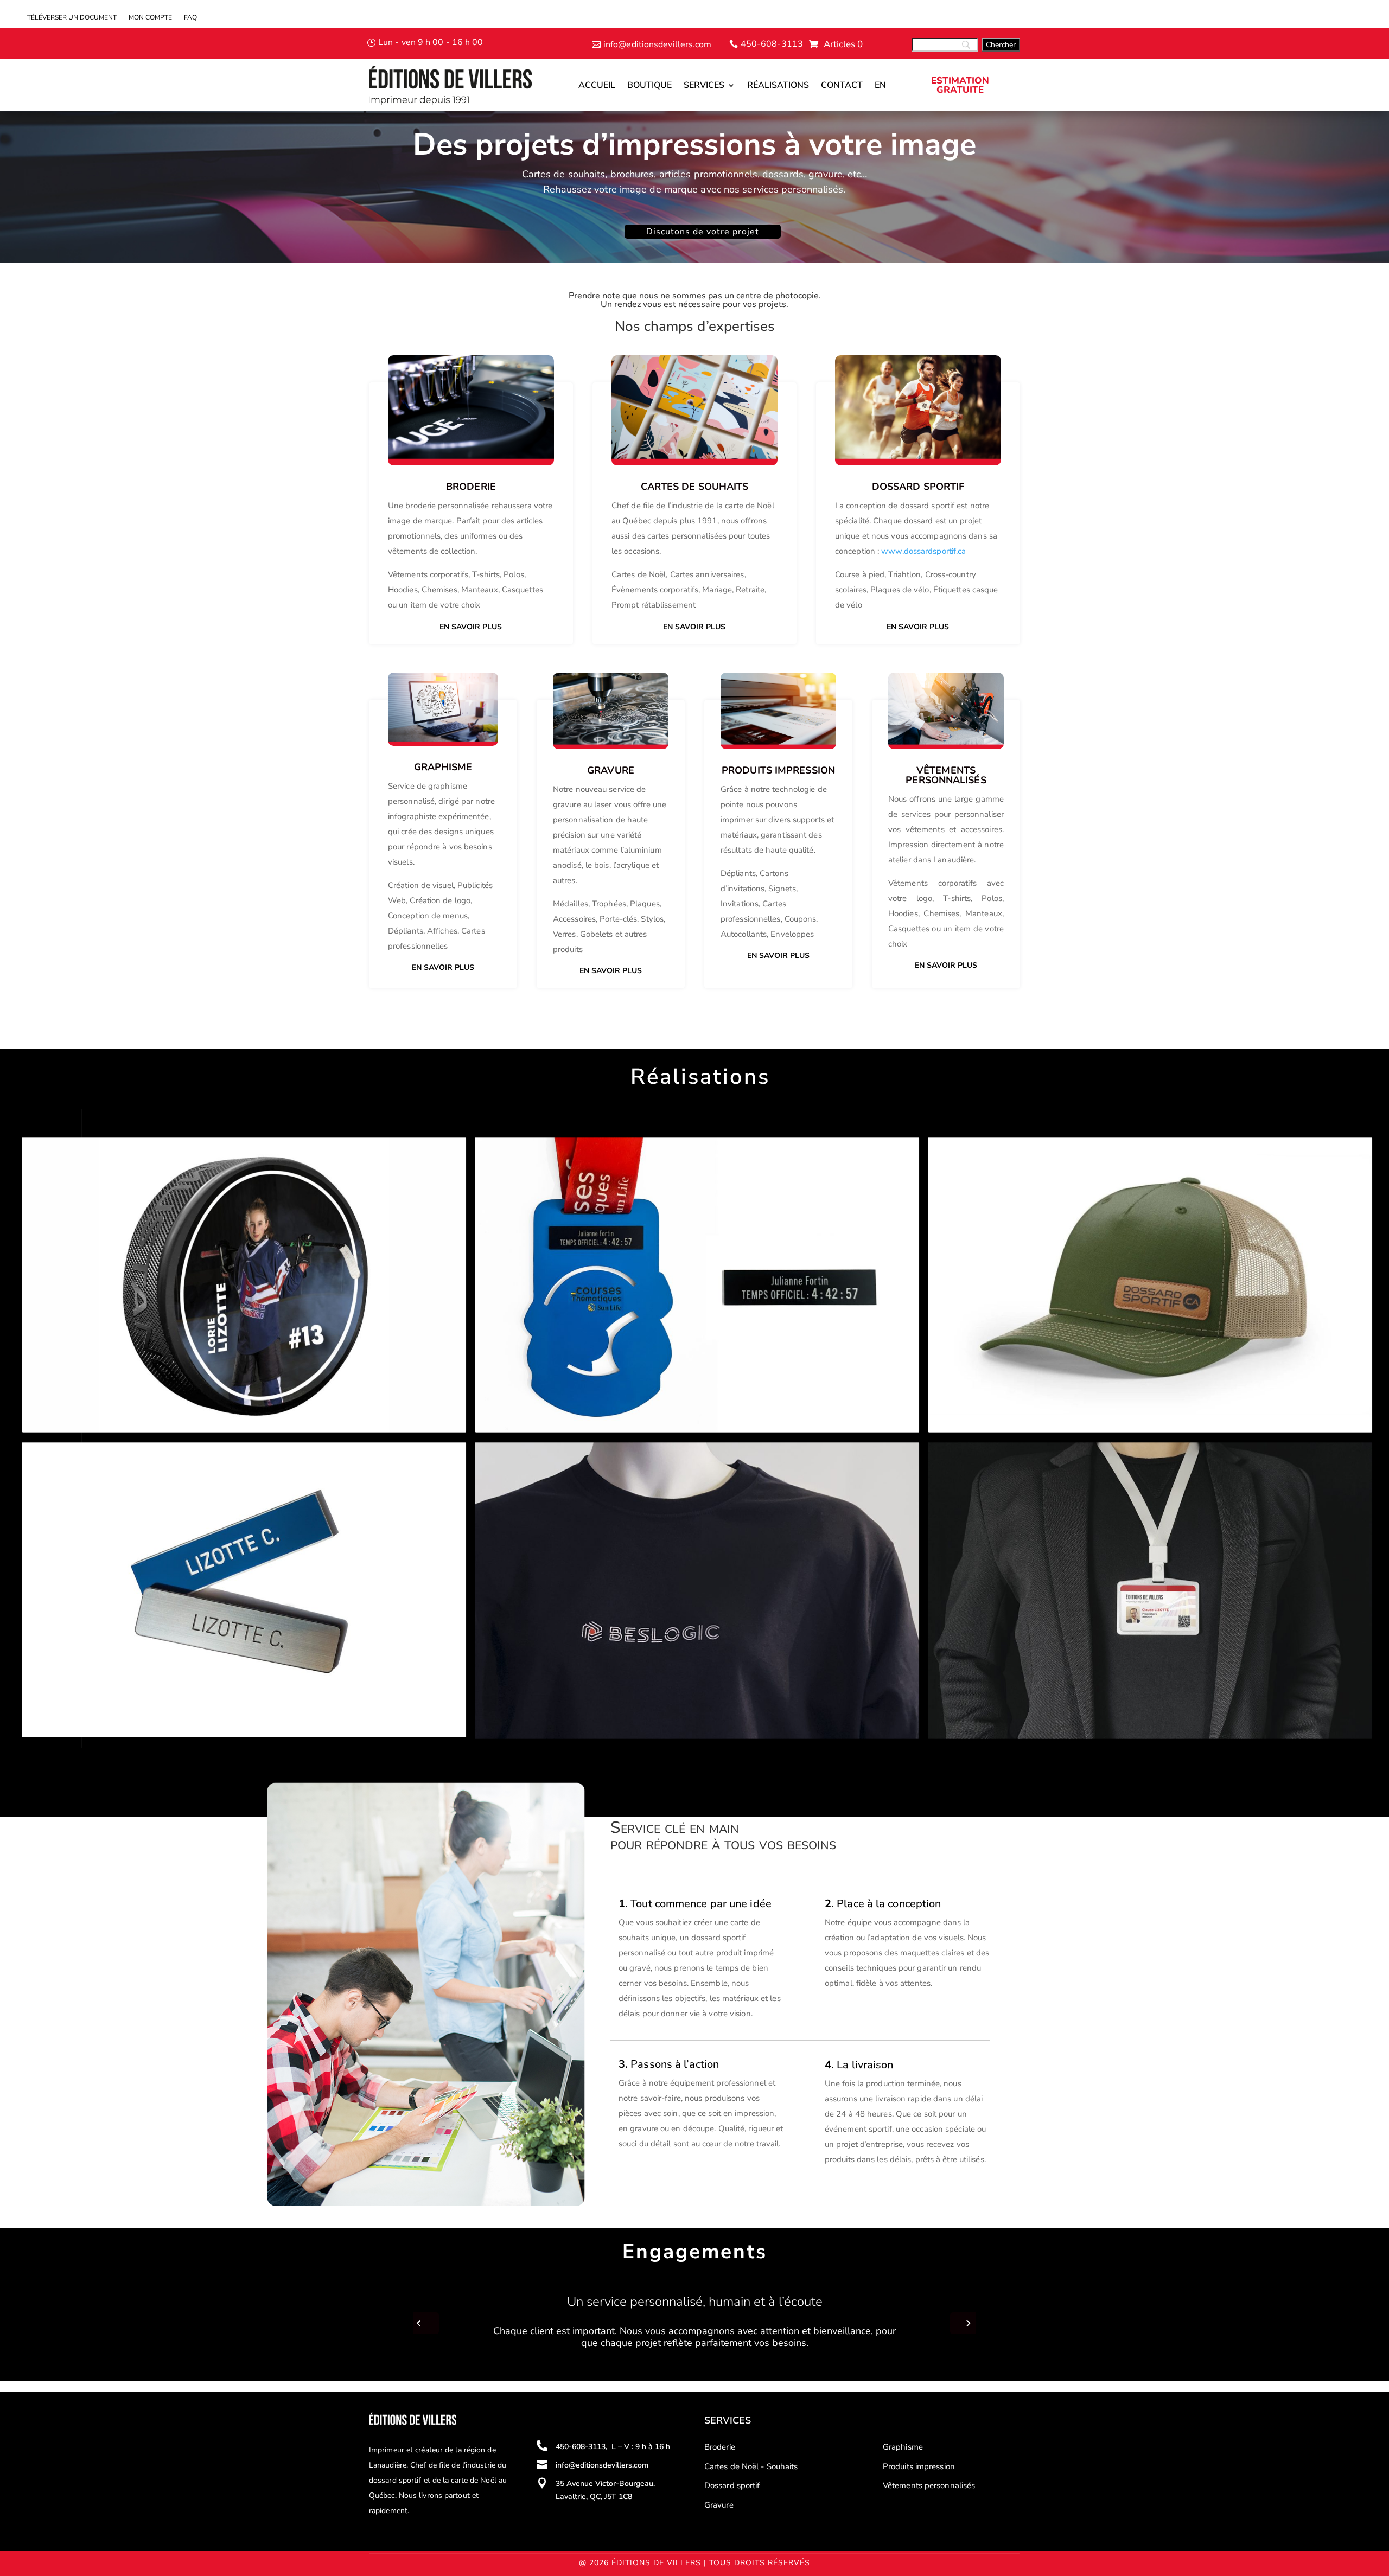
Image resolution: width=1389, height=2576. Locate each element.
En (880, 85)
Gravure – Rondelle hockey (93, 1158)
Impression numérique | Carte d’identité (1028, 1462)
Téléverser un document (72, 18)
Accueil (597, 85)
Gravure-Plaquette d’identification (109, 1462)
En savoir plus (471, 627)
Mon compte (150, 18)
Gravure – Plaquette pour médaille (564, 1158)
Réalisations (778, 85)
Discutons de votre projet (703, 232)
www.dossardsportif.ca (923, 551)
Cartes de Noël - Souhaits (751, 2466)
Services (704, 85)
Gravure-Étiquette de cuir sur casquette (1028, 1158)
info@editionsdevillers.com (658, 44)
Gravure (719, 2505)
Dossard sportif (732, 2485)
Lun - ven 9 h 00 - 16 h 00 (431, 42)
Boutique (649, 85)
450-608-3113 (772, 44)
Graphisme (903, 2447)
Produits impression (919, 2466)
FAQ (190, 18)
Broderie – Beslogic (529, 1462)
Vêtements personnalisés (929, 2485)
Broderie (471, 487)
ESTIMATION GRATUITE (960, 85)
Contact (842, 85)
